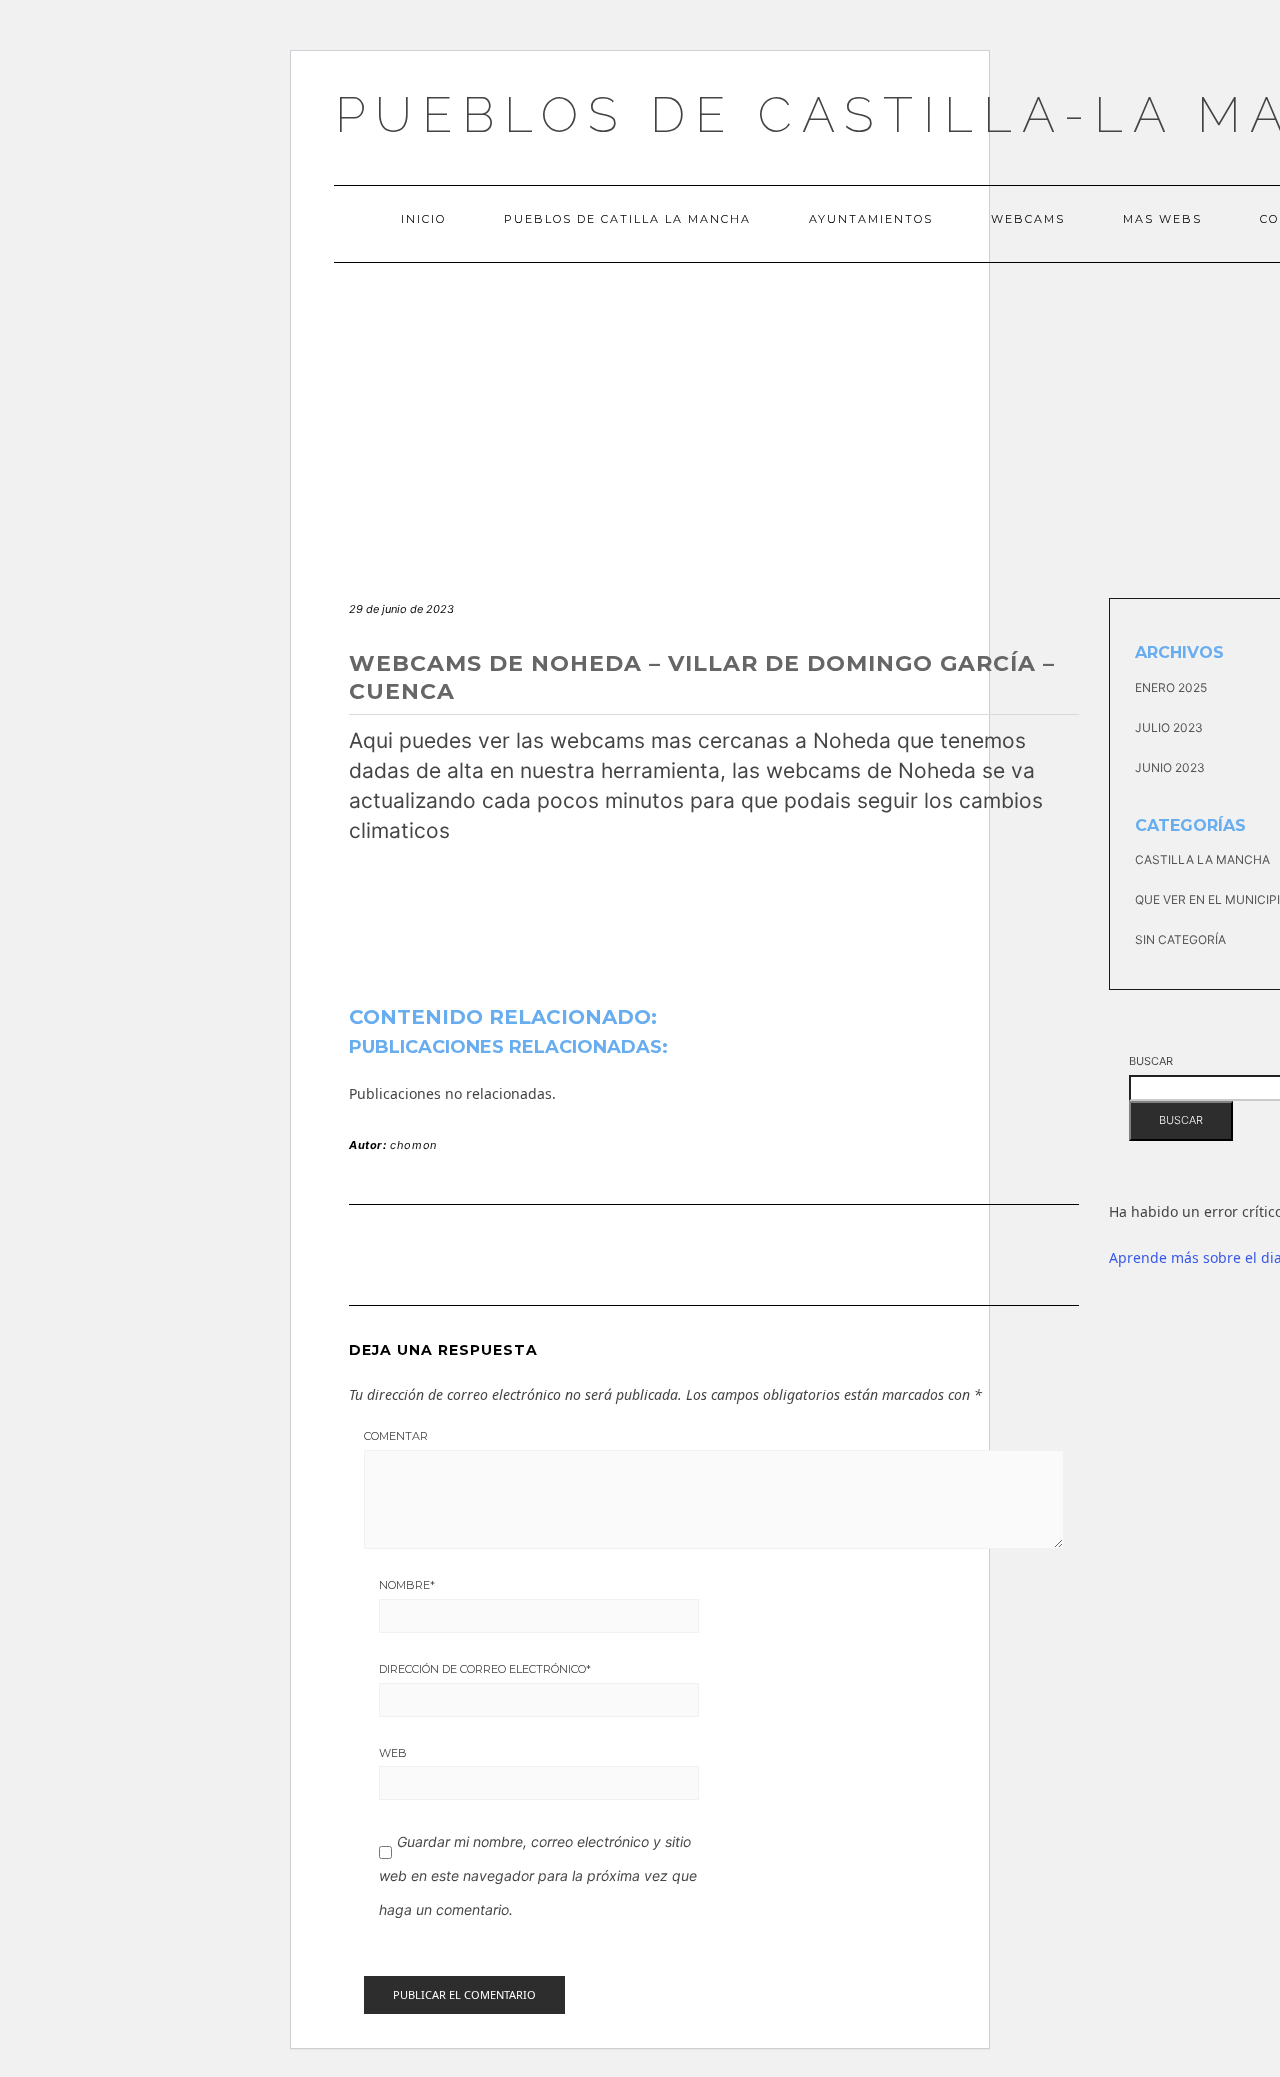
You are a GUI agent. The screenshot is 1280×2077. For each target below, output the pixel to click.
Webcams (1028, 219)
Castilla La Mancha (1202, 859)
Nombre (407, 1585)
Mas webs (1162, 219)
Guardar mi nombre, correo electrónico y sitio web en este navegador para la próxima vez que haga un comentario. (538, 1875)
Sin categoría (1180, 939)
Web (393, 1753)
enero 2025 (1171, 687)
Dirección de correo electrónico (485, 1669)
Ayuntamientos (871, 219)
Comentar (396, 1436)
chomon (413, 1145)
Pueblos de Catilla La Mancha (627, 219)
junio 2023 (1170, 767)
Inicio (423, 219)
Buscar (1151, 1061)
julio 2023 (1169, 727)
